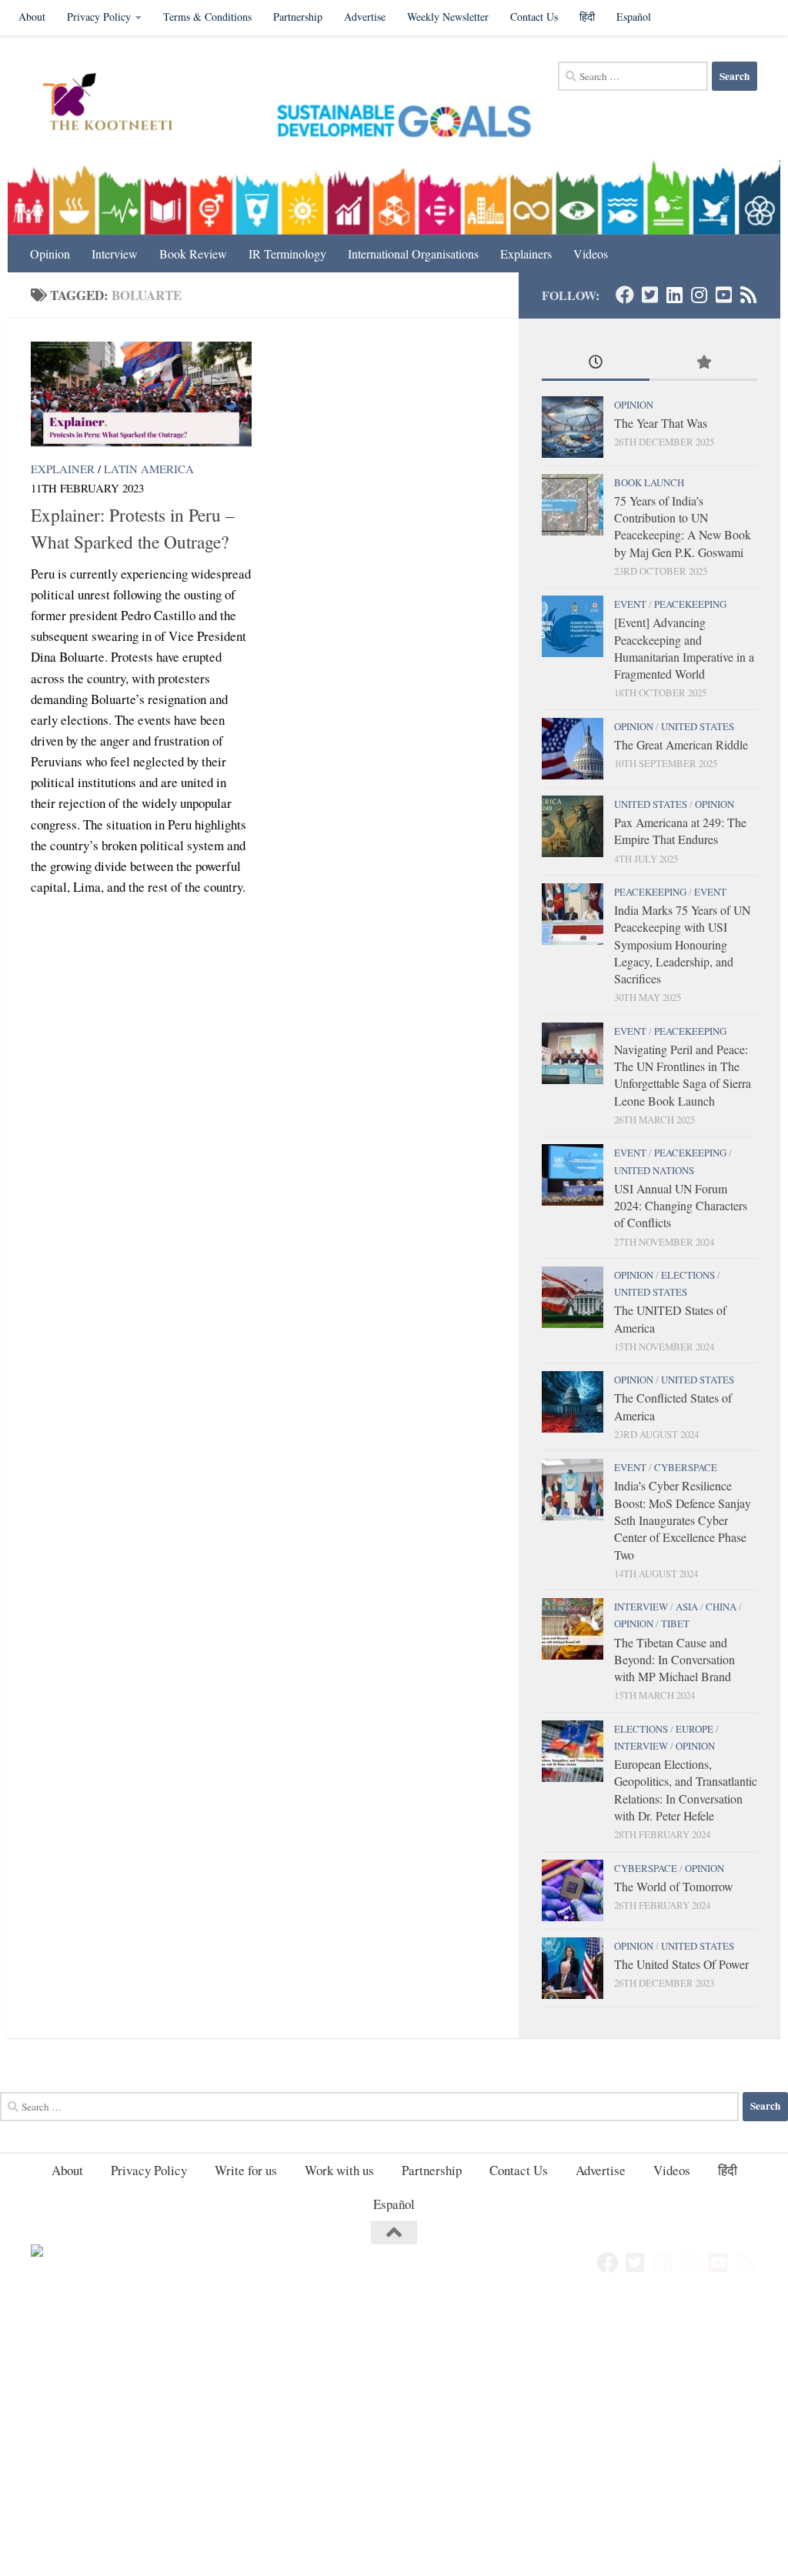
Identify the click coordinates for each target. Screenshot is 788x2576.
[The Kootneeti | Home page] (117, 104)
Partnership (298, 17)
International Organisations (413, 254)
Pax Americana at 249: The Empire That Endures (680, 831)
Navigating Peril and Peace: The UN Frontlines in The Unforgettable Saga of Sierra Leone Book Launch (683, 1075)
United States (698, 726)
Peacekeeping (690, 604)
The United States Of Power (681, 1964)
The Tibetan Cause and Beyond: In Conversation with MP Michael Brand (674, 1660)
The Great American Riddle (681, 744)
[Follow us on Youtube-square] (723, 295)
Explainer (63, 469)
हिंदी (587, 17)
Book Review (193, 254)
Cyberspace (686, 1467)
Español (634, 17)
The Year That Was (661, 423)
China (721, 1607)
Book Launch (649, 482)
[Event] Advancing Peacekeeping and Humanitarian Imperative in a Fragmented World (684, 648)
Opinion (50, 254)
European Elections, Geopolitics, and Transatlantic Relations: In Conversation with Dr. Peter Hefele (686, 1790)
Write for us (246, 2170)
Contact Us (534, 17)
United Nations (654, 1170)
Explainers (526, 254)
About (32, 17)
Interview (115, 254)
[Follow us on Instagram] (699, 295)
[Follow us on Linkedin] (674, 295)
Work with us (339, 2170)
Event (630, 604)
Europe (695, 1729)
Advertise (365, 17)
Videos (591, 254)
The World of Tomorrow (673, 1886)
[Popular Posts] (703, 363)
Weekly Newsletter (448, 17)
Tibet (675, 1623)
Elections (688, 1275)
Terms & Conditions (207, 17)
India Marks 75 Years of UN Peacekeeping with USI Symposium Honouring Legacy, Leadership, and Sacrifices (682, 944)
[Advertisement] (394, 2412)
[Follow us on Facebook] (625, 295)
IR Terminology (287, 254)
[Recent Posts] (596, 363)
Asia (687, 1607)
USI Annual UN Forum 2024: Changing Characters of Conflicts (681, 1206)
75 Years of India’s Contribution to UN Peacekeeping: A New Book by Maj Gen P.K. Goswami (683, 526)
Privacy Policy (99, 17)
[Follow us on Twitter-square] (649, 295)
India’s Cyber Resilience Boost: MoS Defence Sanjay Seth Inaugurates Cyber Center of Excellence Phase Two (683, 1520)
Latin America (149, 469)
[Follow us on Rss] (748, 295)
